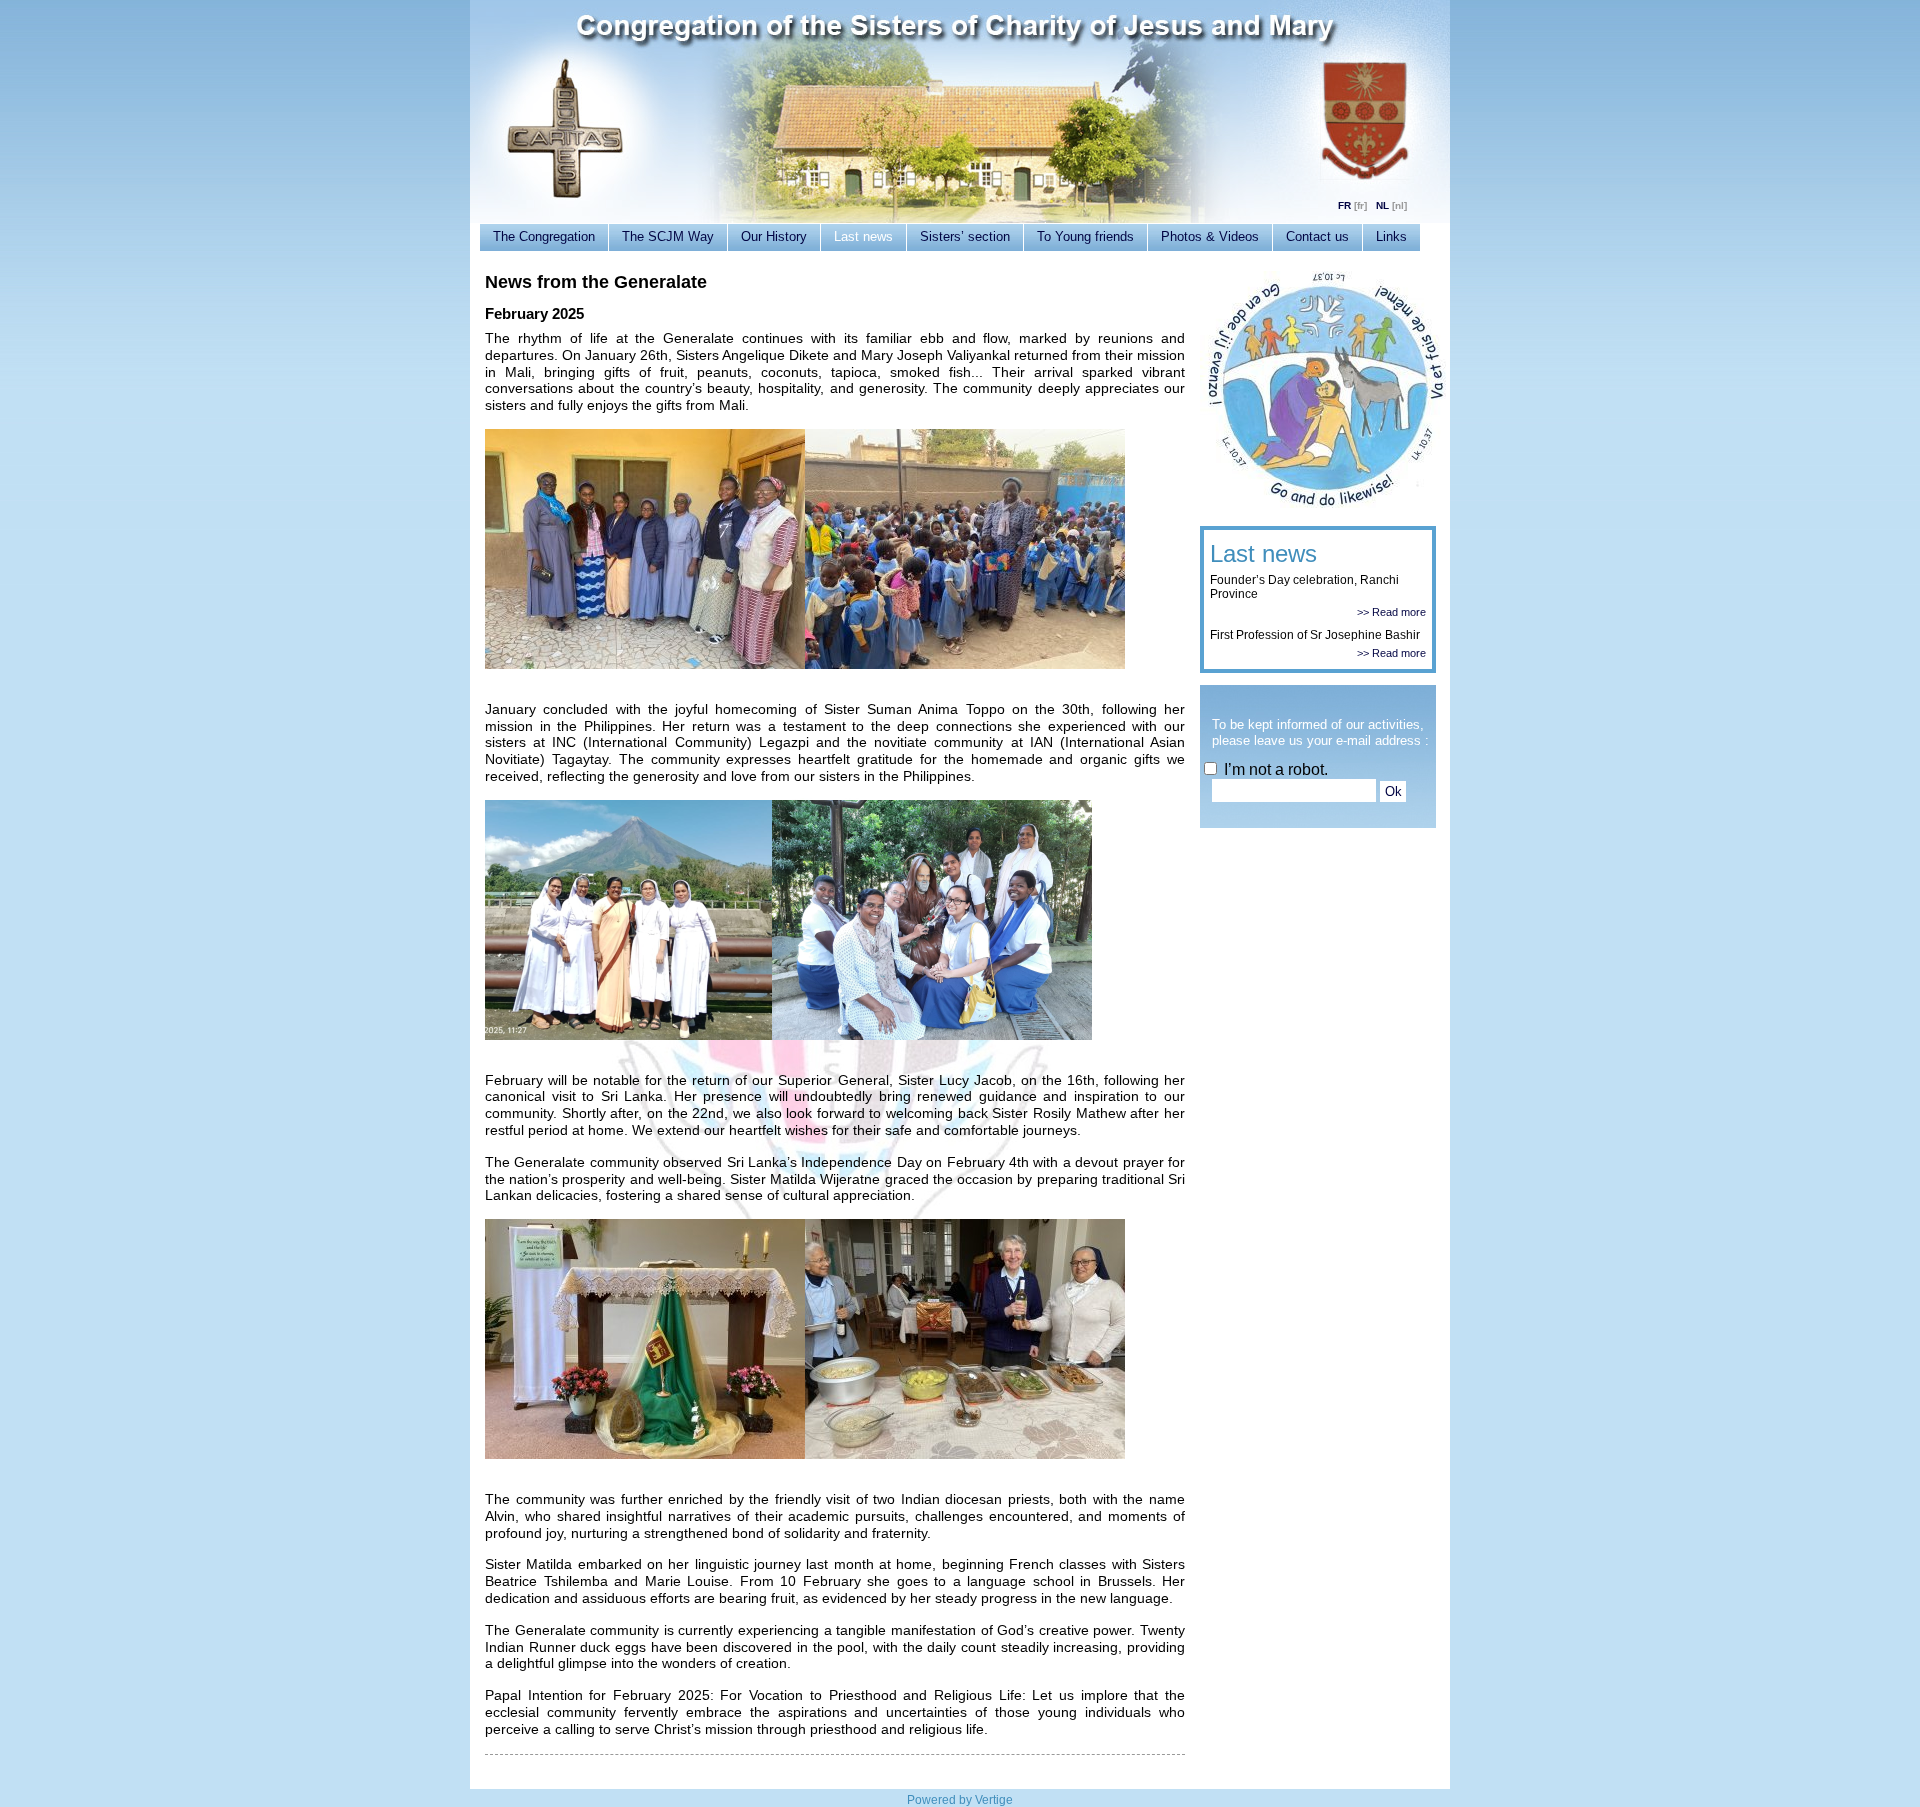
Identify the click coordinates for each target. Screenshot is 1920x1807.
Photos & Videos (1210, 236)
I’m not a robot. (1274, 769)
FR (1344, 205)
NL (1382, 205)
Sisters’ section (965, 236)
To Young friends (1085, 236)
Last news (863, 236)
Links (1391, 236)
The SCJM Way (668, 236)
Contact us (1317, 236)
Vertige (994, 1800)
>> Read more (1391, 612)
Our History (774, 236)
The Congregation (544, 236)
